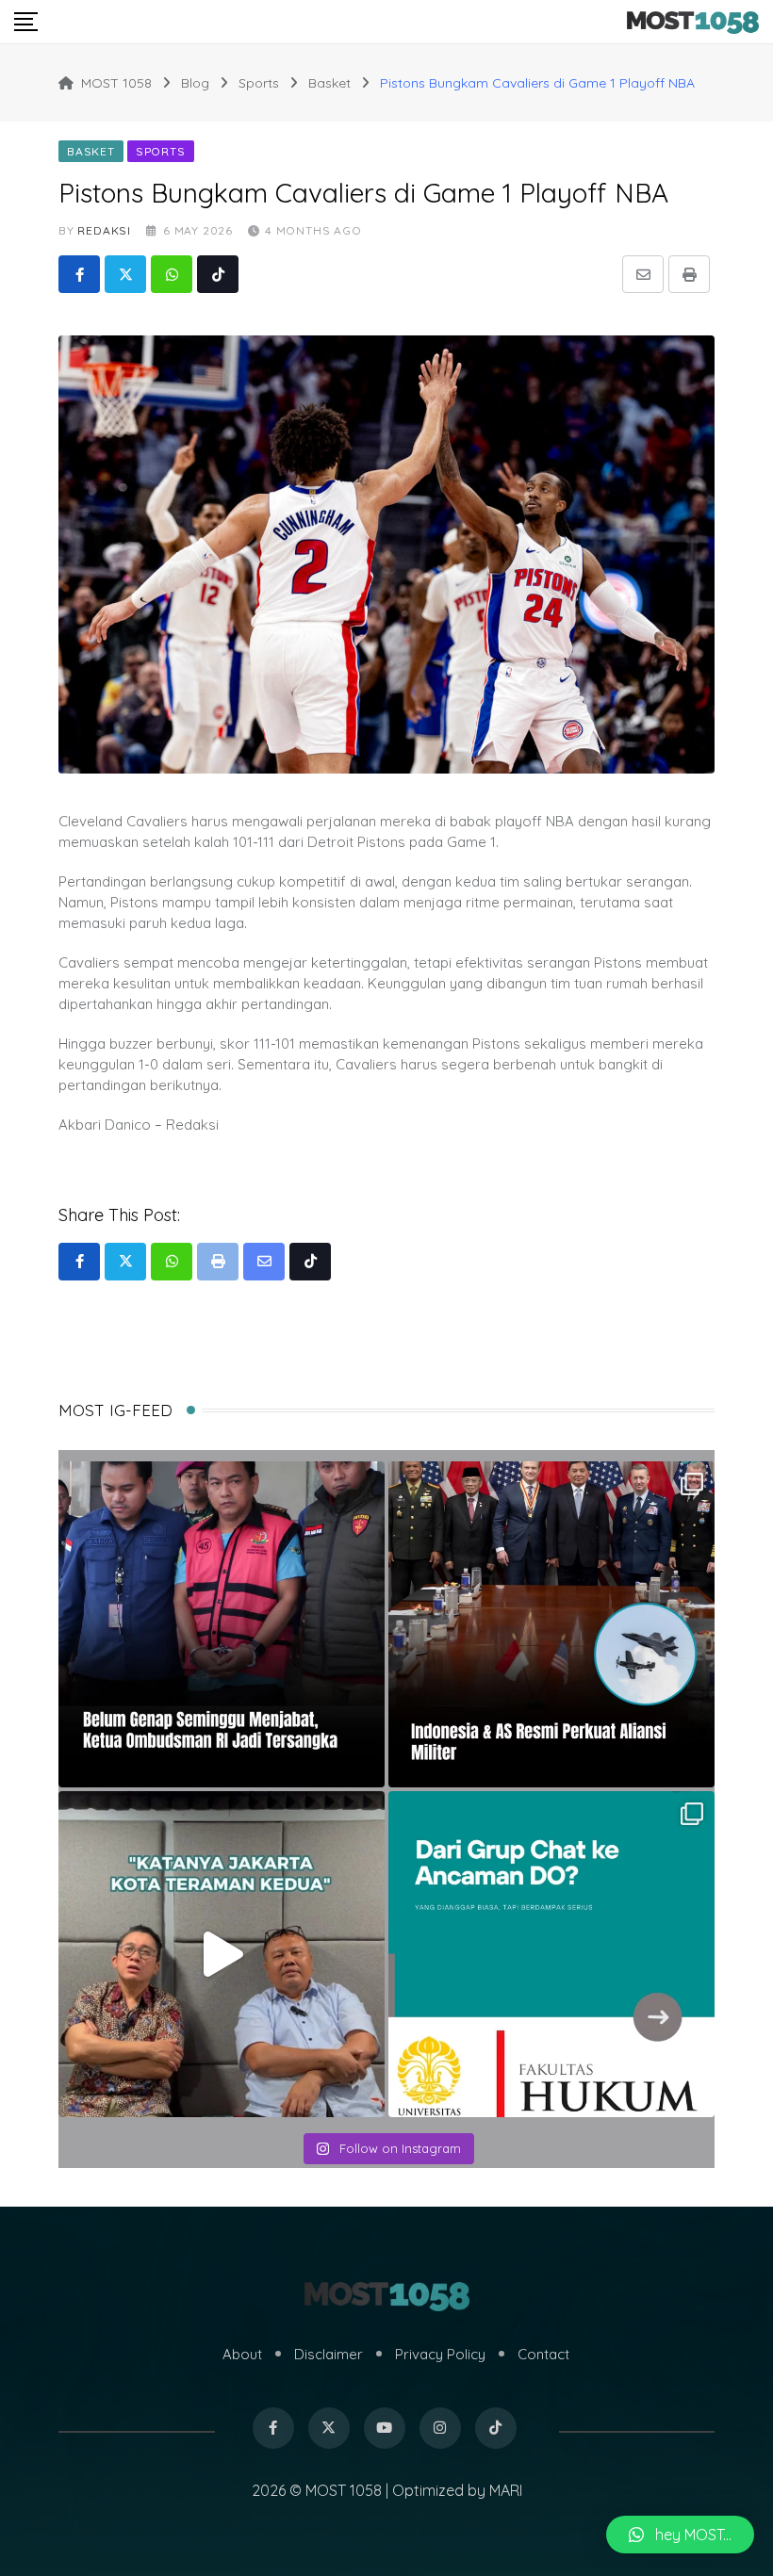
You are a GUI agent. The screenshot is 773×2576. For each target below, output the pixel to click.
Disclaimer (329, 2354)
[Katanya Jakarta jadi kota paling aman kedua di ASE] (222, 1954)
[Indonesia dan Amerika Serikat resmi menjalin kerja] (551, 1624)
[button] (680, 2535)
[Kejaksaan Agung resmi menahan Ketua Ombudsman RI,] (222, 1624)
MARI (506, 2490)
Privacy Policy (440, 2354)
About (242, 2354)
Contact (543, 2354)
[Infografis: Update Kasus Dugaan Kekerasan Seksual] (551, 1954)
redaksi (104, 230)
